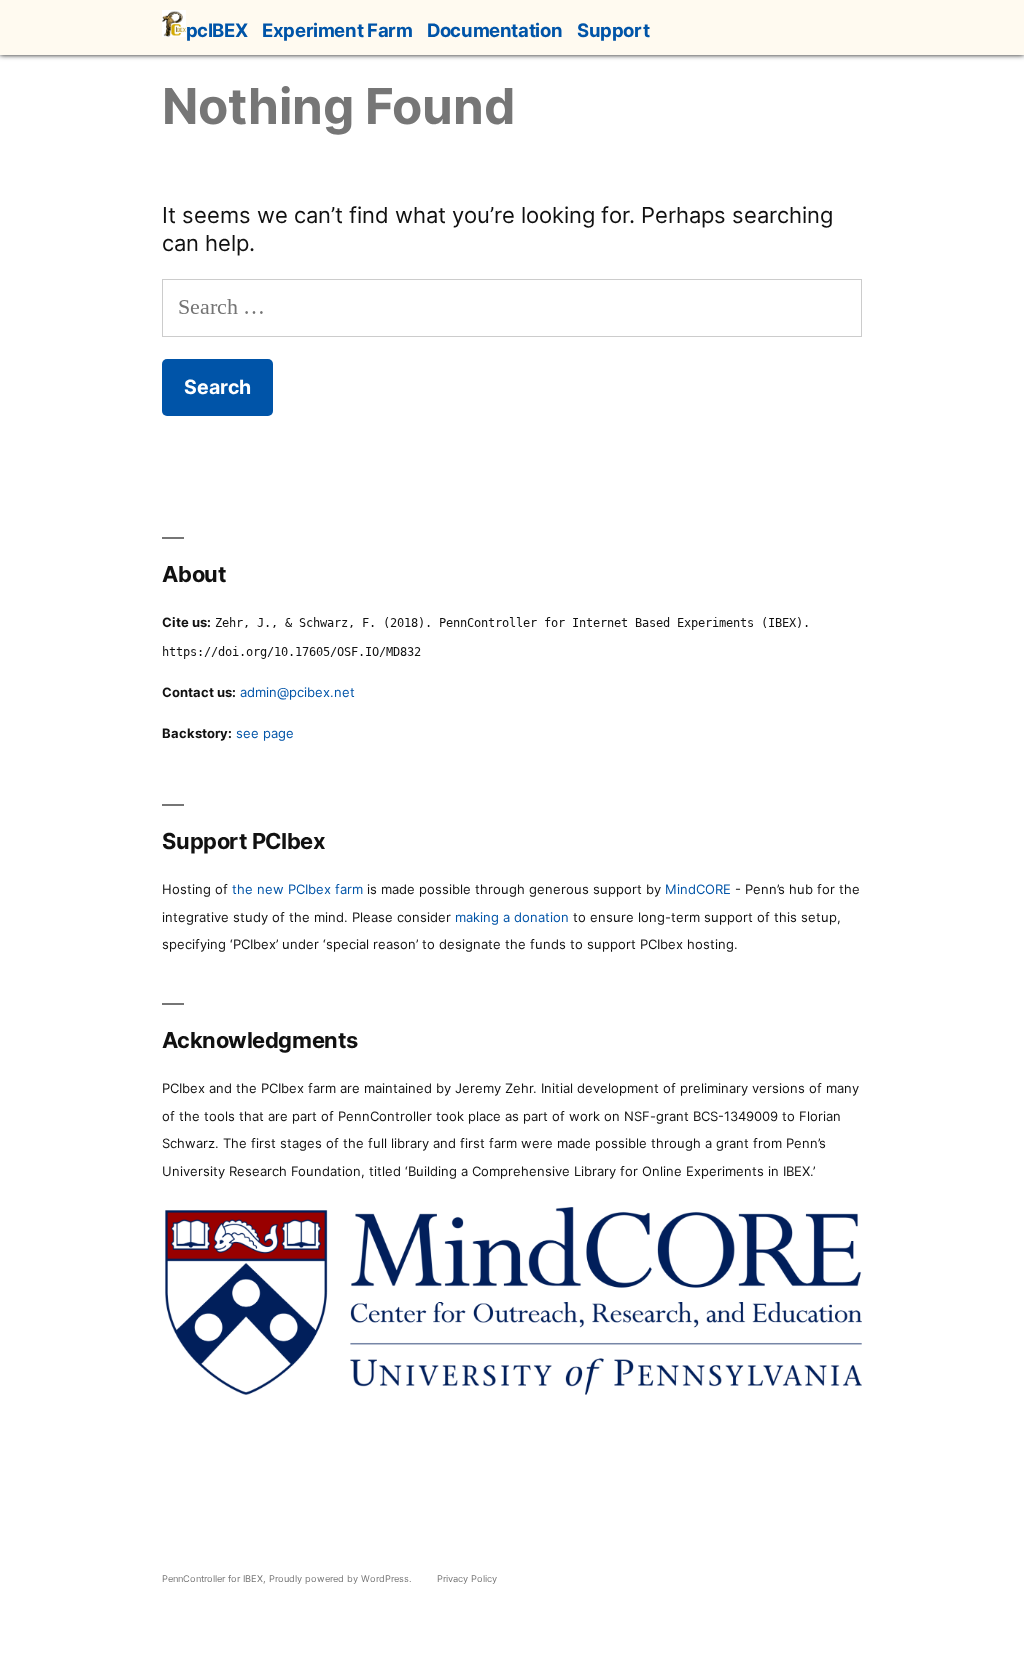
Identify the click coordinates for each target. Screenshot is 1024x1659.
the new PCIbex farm (297, 889)
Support (613, 30)
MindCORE (698, 889)
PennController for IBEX (212, 1578)
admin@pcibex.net (297, 692)
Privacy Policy (467, 1578)
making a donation (512, 917)
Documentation (494, 30)
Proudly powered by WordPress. (342, 1578)
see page (265, 733)
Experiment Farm (337, 30)
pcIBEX (217, 30)
